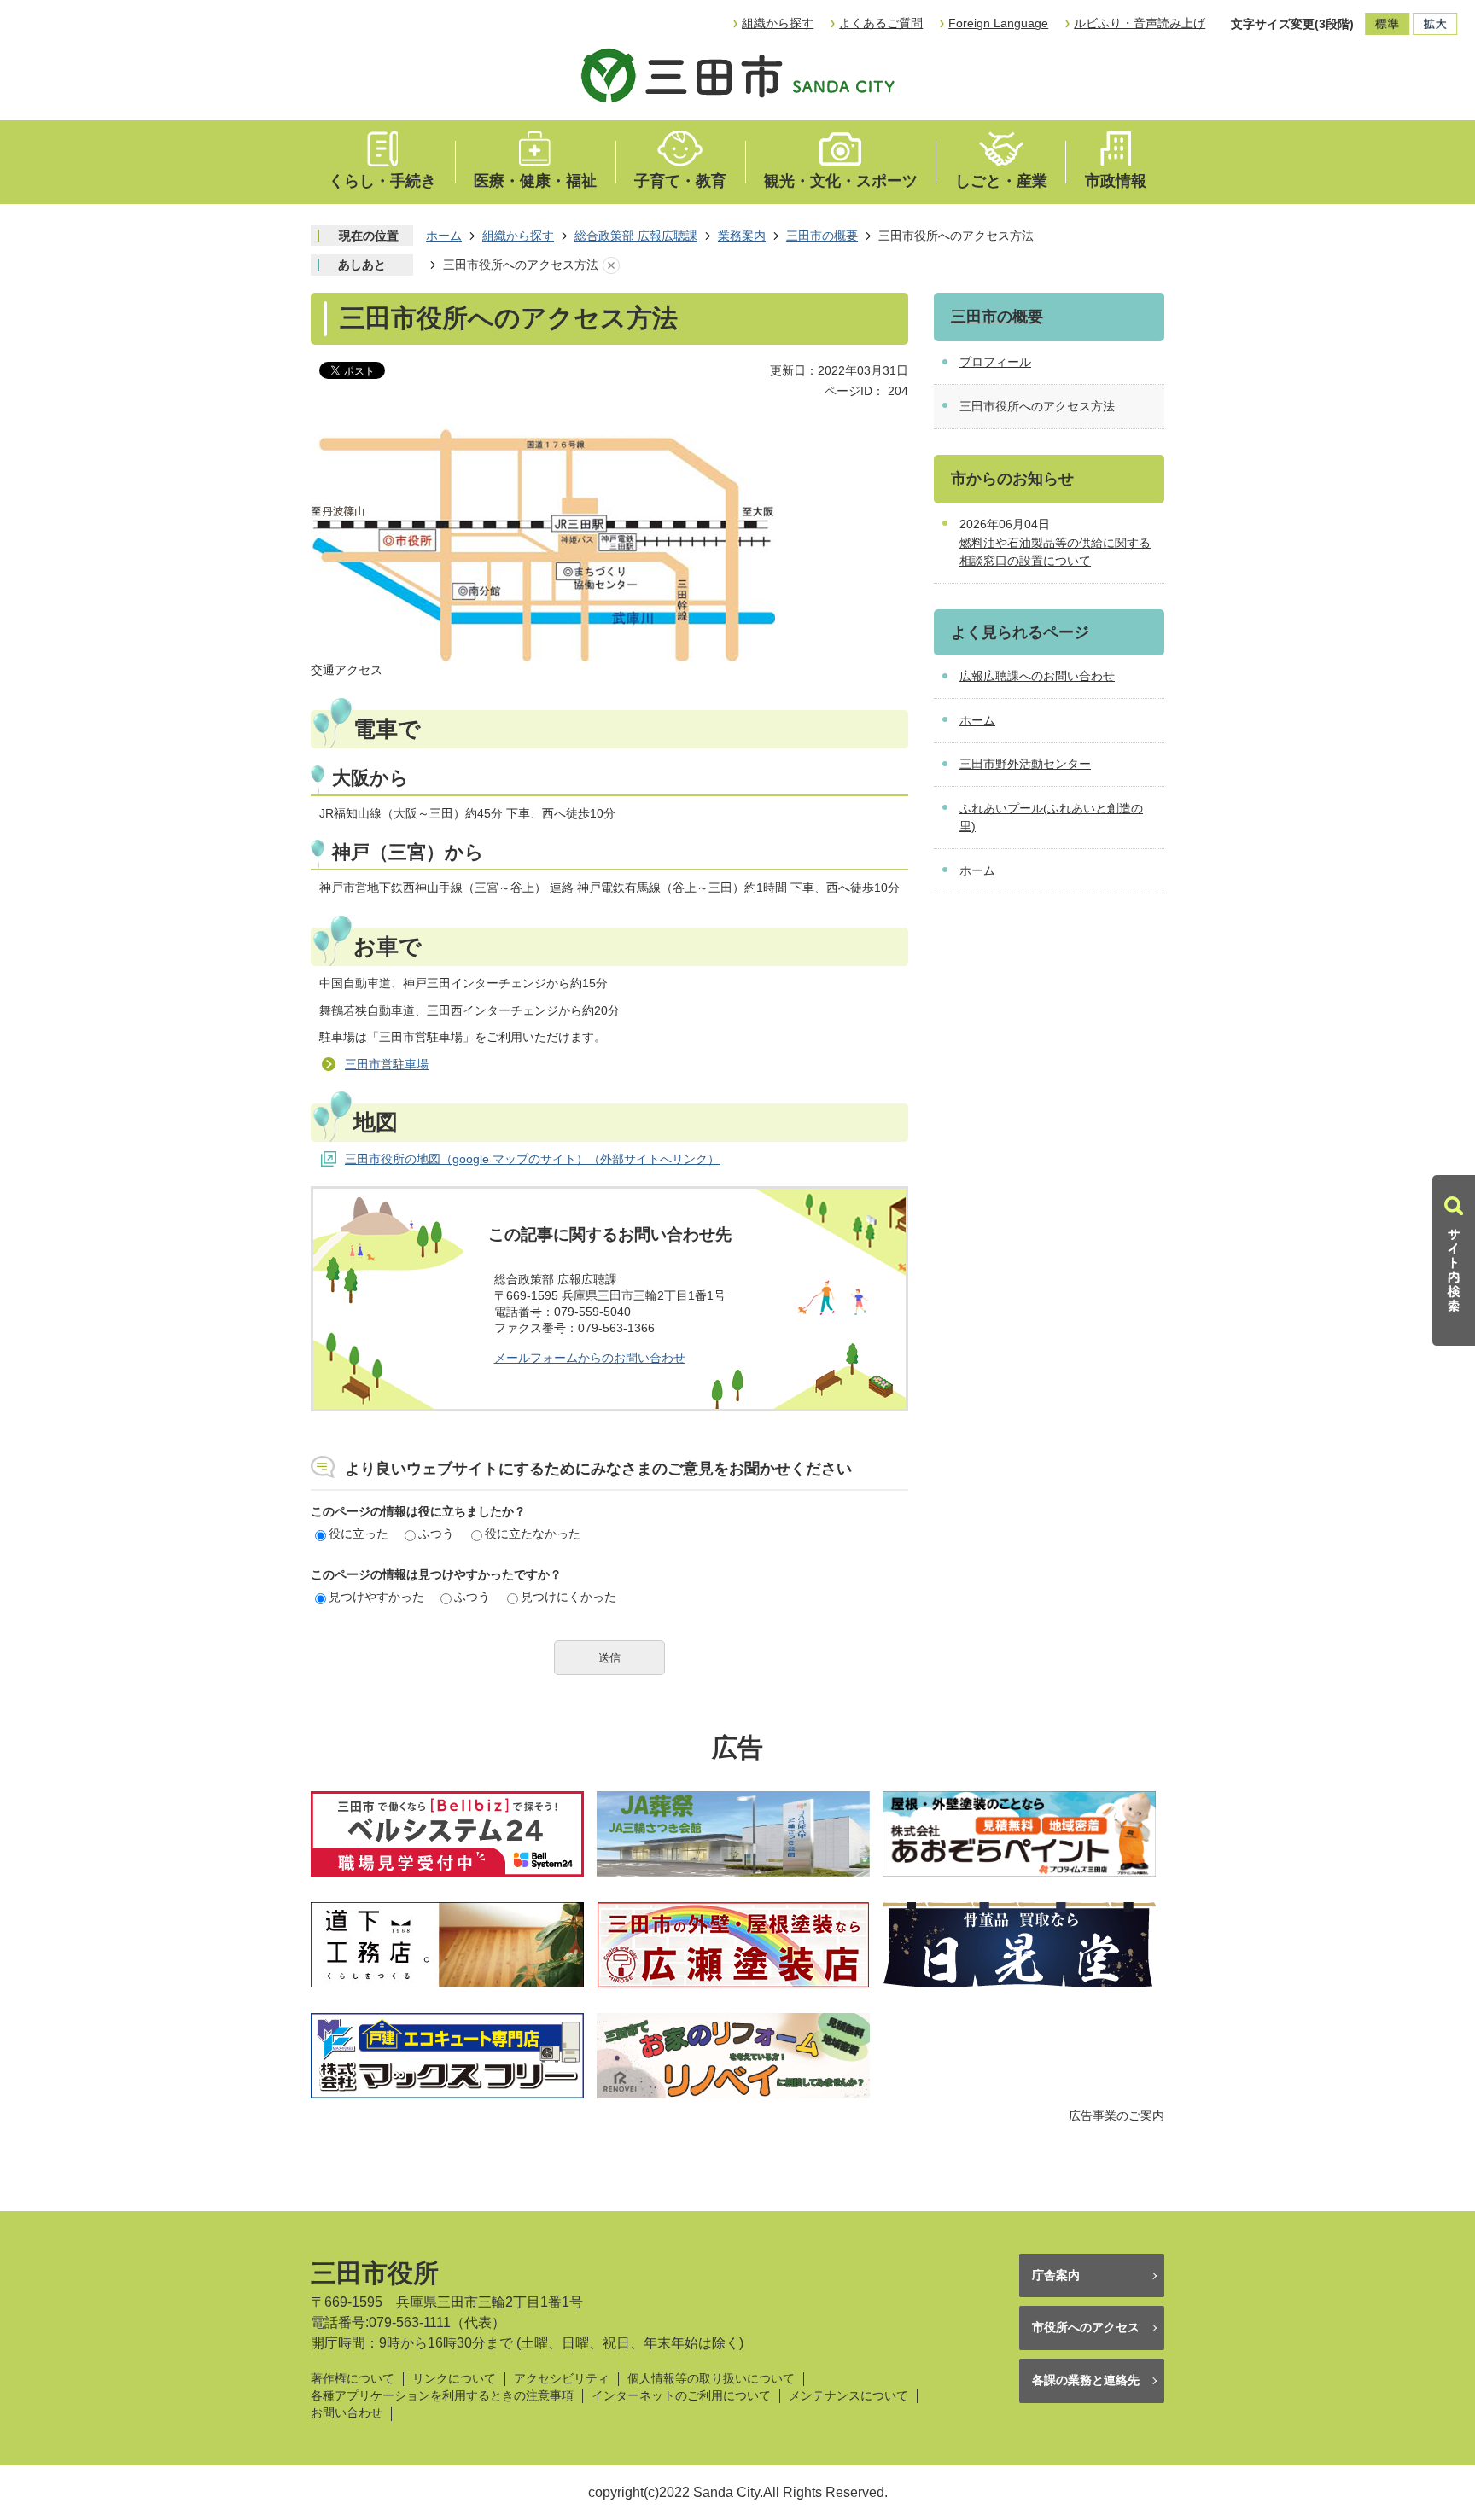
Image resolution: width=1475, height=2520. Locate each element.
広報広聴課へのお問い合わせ (1037, 676)
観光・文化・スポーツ (841, 181)
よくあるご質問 (881, 23)
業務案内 (742, 236)
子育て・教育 (680, 181)
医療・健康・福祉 (535, 181)
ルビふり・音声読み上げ (1140, 23)
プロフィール (995, 362)
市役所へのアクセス (1086, 2327)
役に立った (359, 1534)
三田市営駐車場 (387, 1064)
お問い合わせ (347, 2413)
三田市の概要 (822, 236)
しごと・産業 (1001, 181)
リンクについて (454, 2379)
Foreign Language (998, 23)
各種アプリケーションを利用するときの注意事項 (442, 2396)
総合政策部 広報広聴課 (636, 236)
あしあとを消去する (611, 265)
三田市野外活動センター (1025, 764)
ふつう (436, 1534)
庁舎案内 (1056, 2275)
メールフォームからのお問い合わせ (590, 1358)
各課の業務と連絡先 (1086, 2380)
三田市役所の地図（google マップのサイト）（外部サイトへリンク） (532, 1159)
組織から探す (778, 23)
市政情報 (1116, 181)
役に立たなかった (533, 1534)
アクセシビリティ (562, 2379)
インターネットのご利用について (681, 2396)
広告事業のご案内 (1116, 2116)
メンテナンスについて (848, 2396)
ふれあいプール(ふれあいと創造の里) (1051, 818)
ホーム (444, 236)
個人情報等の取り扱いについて (711, 2379)
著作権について (353, 2379)
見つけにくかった (568, 1597)
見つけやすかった (376, 1597)
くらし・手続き (382, 181)
